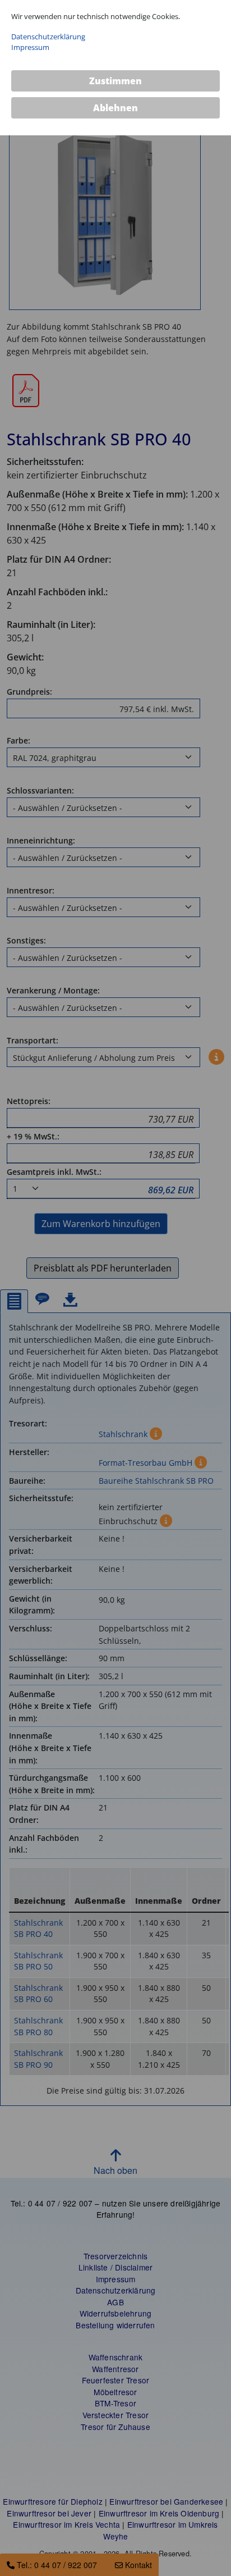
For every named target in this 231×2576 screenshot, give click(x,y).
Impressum (30, 47)
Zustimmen (115, 81)
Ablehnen (115, 108)
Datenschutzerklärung (48, 37)
